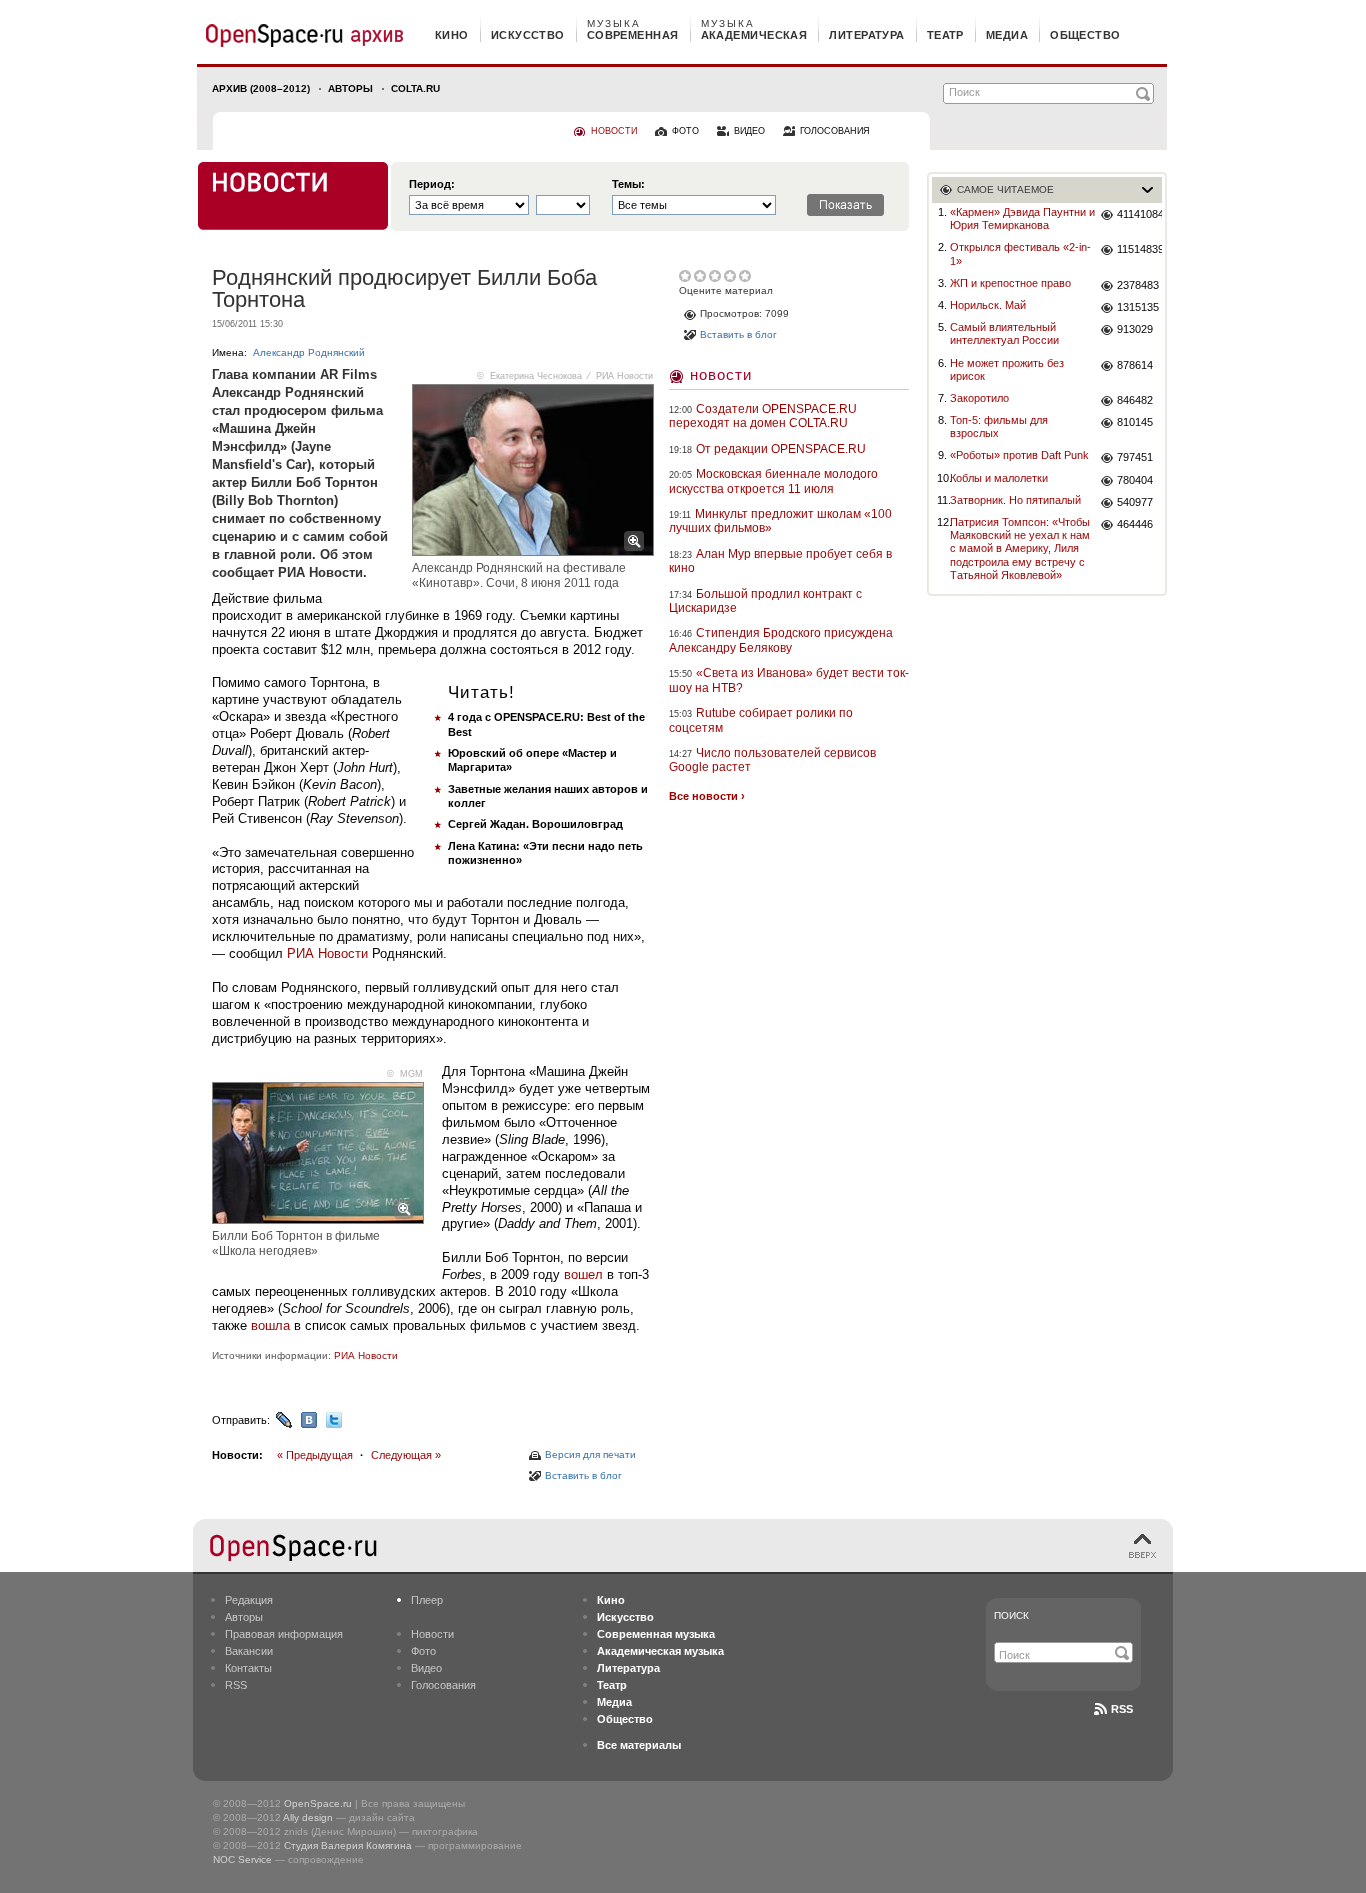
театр (945, 35)
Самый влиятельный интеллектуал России (1004, 333)
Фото (423, 1651)
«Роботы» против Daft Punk (1019, 455)
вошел (583, 1274)
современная (633, 35)
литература (866, 35)
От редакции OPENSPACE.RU (781, 449)
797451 (1135, 457)
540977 (1135, 502)
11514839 (1139, 249)
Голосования (443, 1685)
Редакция (249, 1600)
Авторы (350, 88)
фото (685, 131)
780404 (1135, 480)
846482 (1135, 400)
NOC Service (242, 1859)
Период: (432, 184)
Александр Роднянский (309, 352)
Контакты (248, 1668)
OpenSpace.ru (318, 1803)
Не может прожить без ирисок (1007, 369)
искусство (528, 35)
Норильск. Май (988, 305)
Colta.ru (415, 88)
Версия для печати (590, 1454)
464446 (1135, 524)
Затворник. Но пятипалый (1015, 500)
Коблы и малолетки (999, 478)
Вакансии (249, 1651)
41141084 (1139, 214)
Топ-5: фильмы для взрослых (999, 426)
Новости (721, 374)
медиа (1007, 35)
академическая (754, 35)
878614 (1135, 365)
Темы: (628, 184)
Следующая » (406, 1455)
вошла (270, 1325)
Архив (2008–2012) (261, 88)
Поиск (1011, 1615)
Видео (426, 1668)
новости (614, 131)
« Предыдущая (315, 1455)
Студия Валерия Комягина (348, 1845)
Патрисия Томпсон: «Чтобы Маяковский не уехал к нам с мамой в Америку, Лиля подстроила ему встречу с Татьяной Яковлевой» (1020, 548)
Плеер (427, 1600)
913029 (1135, 329)
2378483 (1138, 285)
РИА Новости (327, 953)
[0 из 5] (686, 276)
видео (749, 131)
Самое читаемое (1005, 189)
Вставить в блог (583, 1475)
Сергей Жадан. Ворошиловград (535, 824)
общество (1085, 35)
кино (452, 35)
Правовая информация (284, 1634)
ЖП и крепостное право (1010, 283)
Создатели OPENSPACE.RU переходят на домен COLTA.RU (763, 416)
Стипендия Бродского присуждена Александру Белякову (781, 640)
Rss (1122, 1709)
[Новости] (293, 196)
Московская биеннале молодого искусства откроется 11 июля (773, 481)
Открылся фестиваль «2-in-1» (1020, 253)
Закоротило (979, 398)
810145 (1135, 422)
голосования (835, 131)
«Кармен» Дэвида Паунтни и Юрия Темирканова (1022, 218)
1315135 (1138, 307)
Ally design (308, 1817)
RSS (236, 1685)
